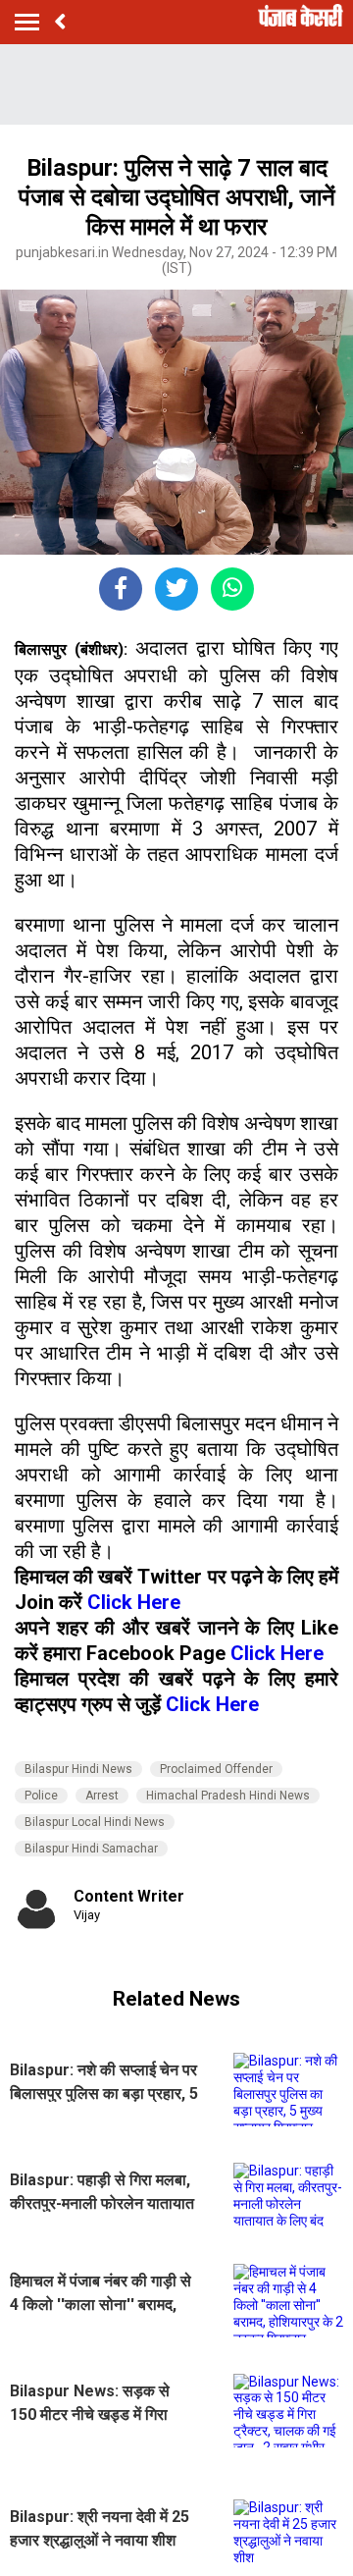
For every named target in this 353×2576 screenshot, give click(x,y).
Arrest (102, 1796)
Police (41, 1796)
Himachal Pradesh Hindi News (228, 1796)
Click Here (134, 1602)
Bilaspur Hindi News (78, 1769)
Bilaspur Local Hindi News (95, 1822)
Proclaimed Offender (216, 1769)
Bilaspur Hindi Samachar (91, 1849)
